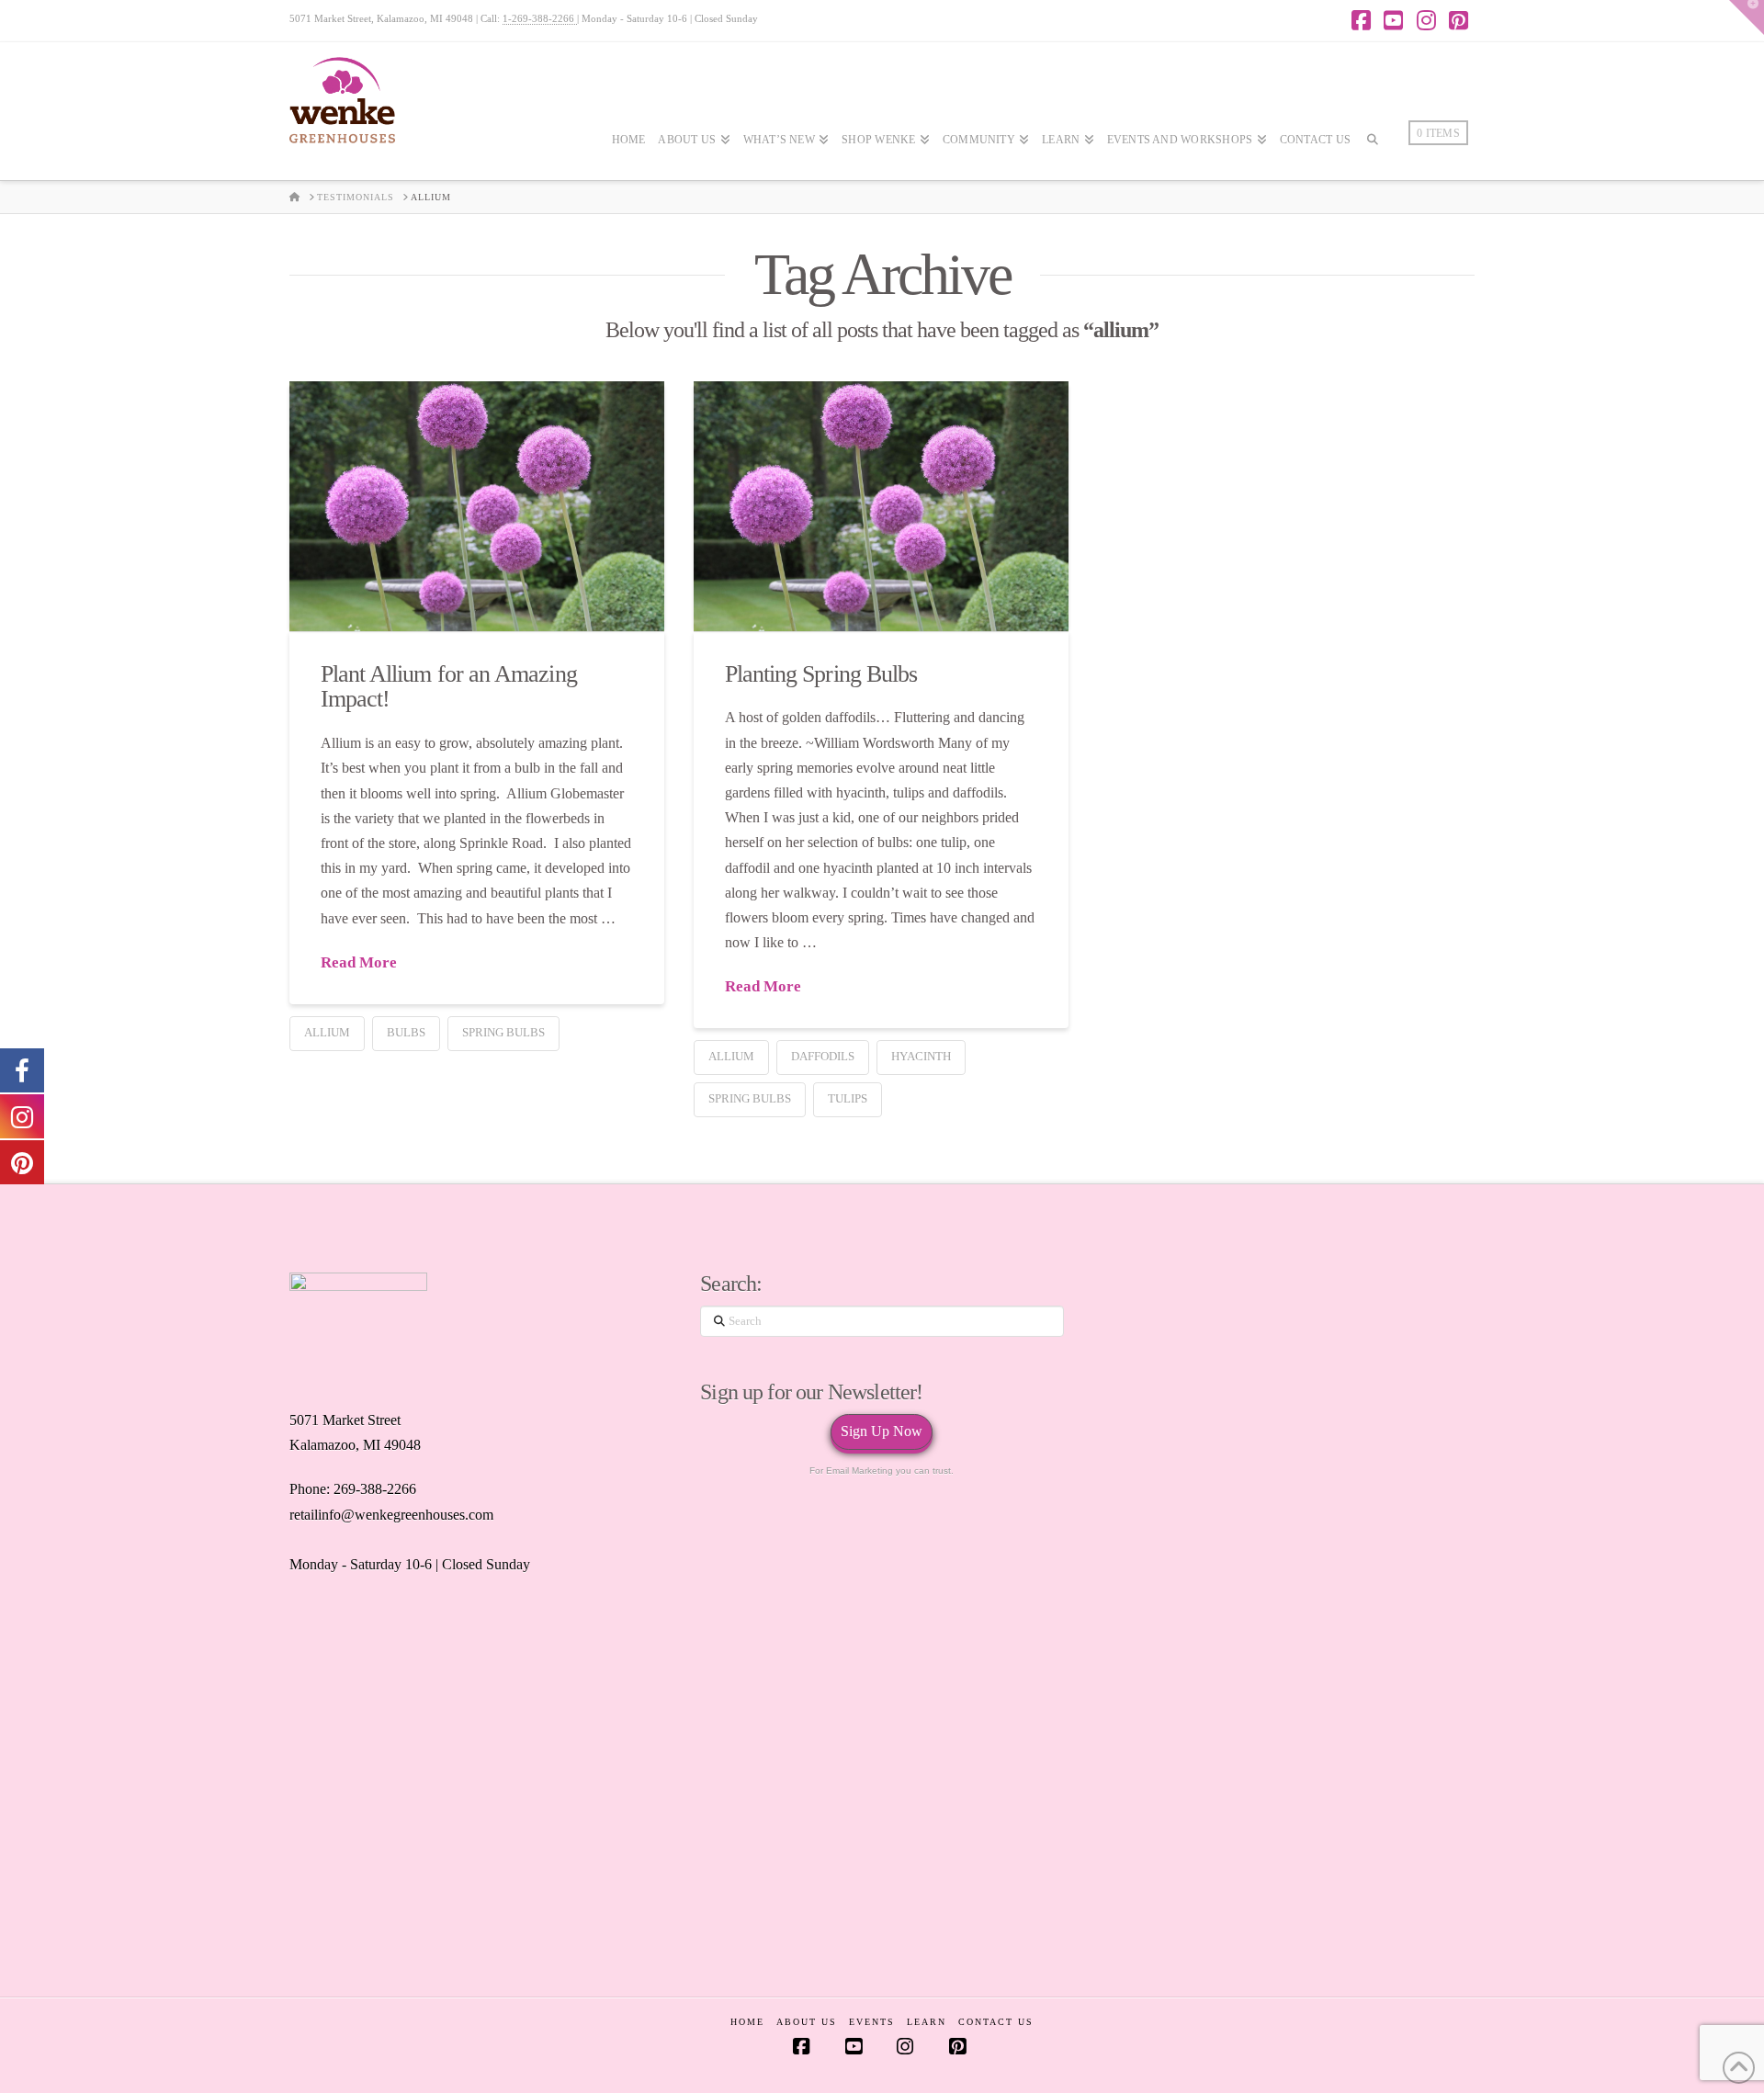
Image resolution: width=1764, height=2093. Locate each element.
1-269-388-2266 (540, 18)
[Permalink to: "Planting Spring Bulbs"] (881, 506)
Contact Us (996, 2022)
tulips (848, 1098)
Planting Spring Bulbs (821, 673)
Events (872, 2022)
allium (327, 1032)
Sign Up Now (882, 1431)
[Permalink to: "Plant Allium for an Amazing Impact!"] (477, 506)
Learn (927, 2022)
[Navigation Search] (1373, 194)
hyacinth (921, 1056)
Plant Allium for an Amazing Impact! (449, 686)
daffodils (823, 1056)
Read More (359, 962)
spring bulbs (503, 1032)
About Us (807, 2022)
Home (747, 2022)
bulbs (406, 1032)
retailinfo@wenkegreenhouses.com (391, 1515)
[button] (1747, 17)
